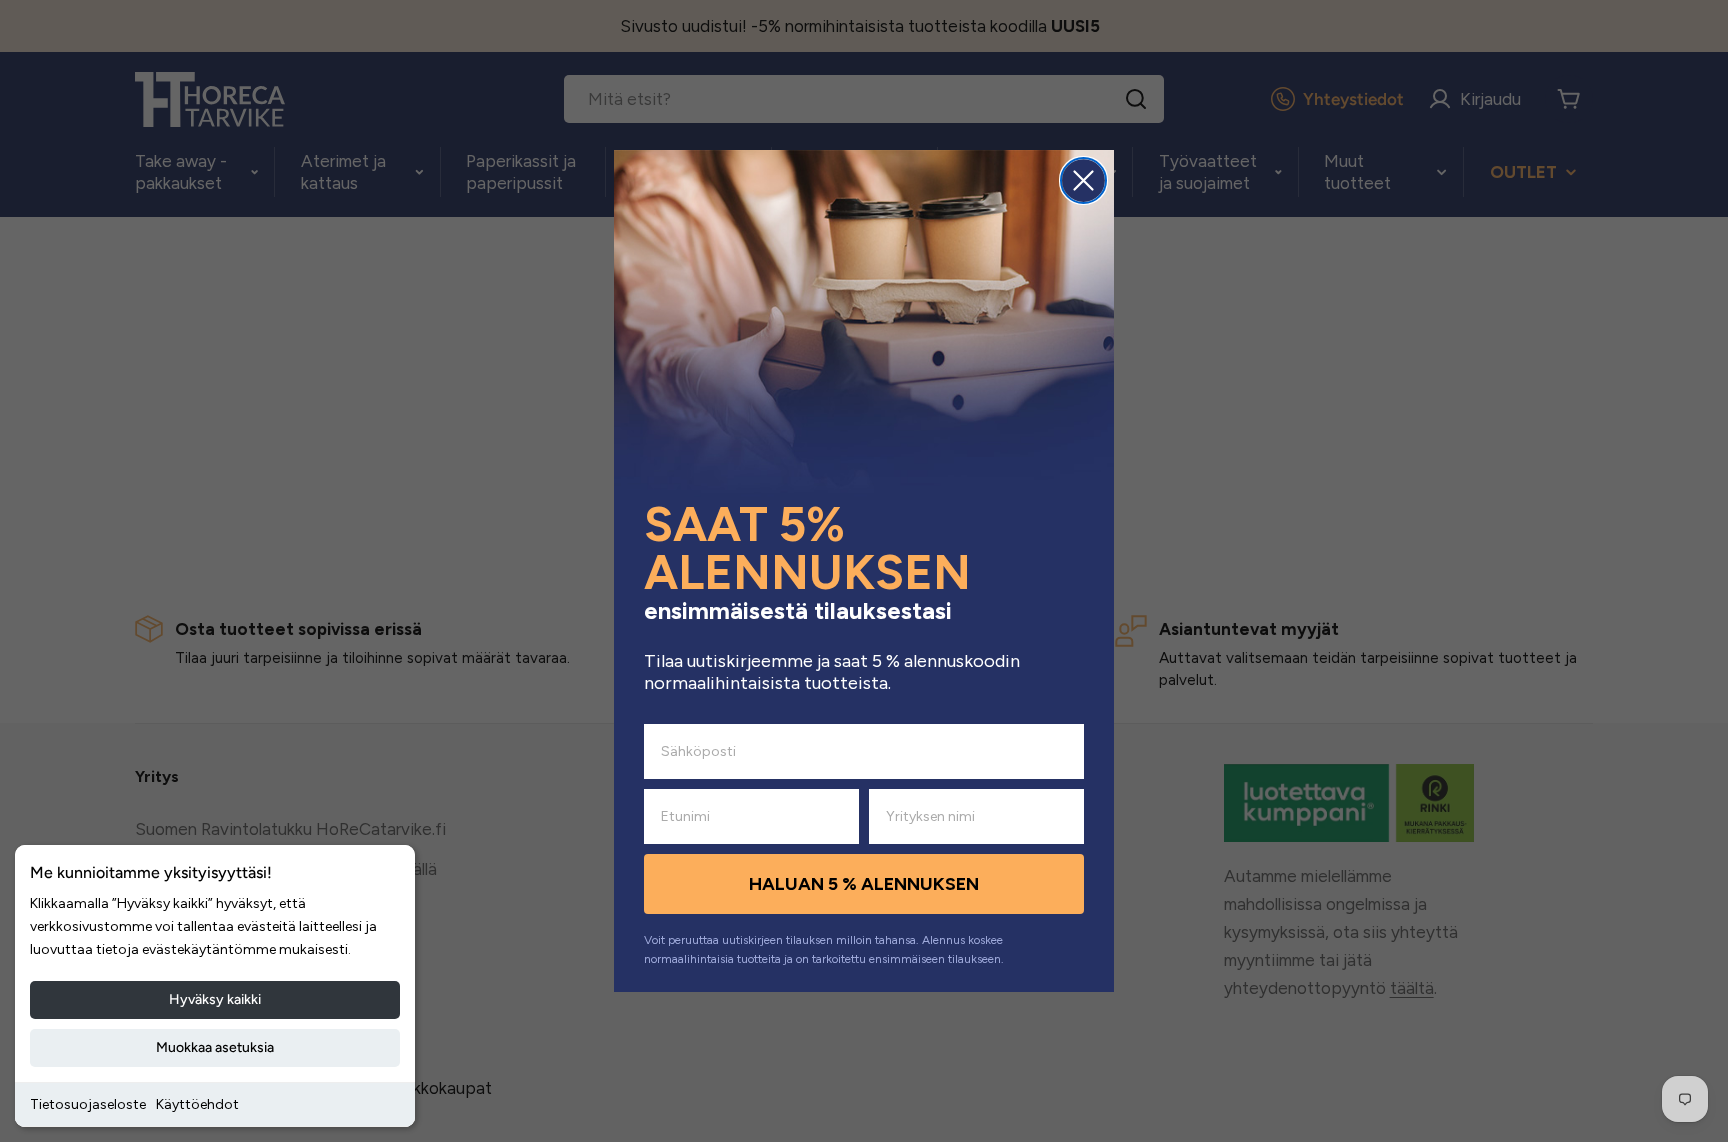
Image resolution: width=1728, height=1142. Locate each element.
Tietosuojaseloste (88, 1104)
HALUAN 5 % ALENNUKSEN (864, 884)
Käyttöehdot (197, 1104)
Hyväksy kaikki (215, 999)
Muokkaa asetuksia (215, 1047)
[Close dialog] (1083, 180)
